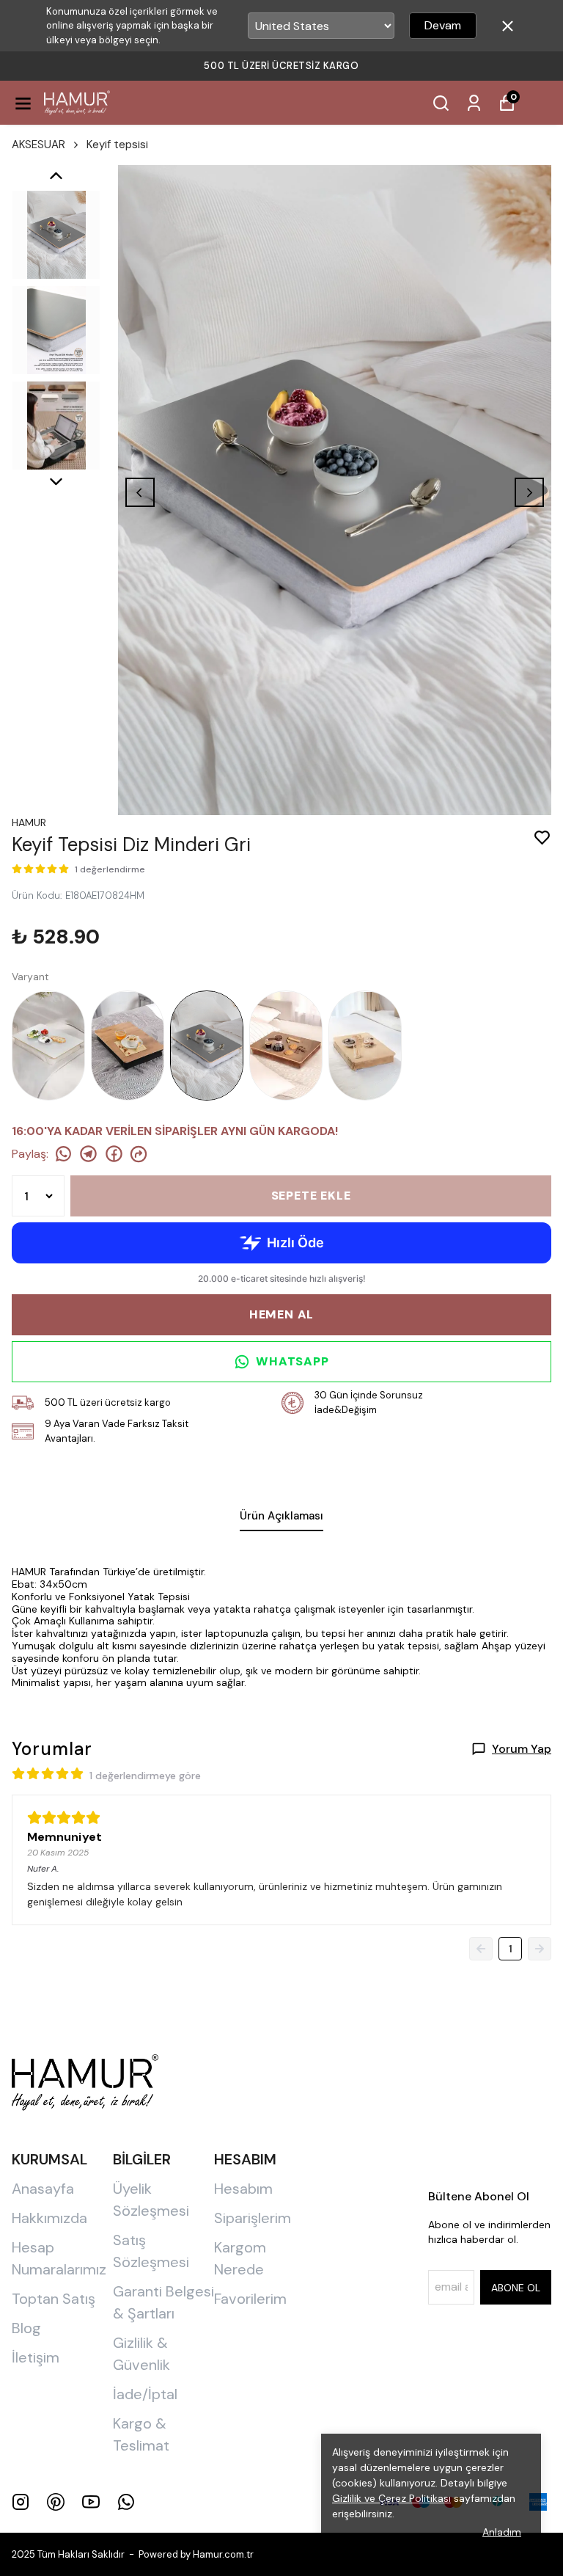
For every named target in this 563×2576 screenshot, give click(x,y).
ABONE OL (516, 2288)
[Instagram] (21, 2502)
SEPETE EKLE (311, 1196)
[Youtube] (91, 2502)
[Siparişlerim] (474, 103)
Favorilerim (250, 2299)
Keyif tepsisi (117, 145)
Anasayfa (43, 2189)
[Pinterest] (56, 2502)
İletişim (36, 2357)
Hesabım (243, 2189)
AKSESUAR (38, 145)
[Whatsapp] (126, 2502)
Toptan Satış (54, 2299)
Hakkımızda (49, 2218)
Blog (26, 2328)
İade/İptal (145, 2394)
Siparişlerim (253, 2218)
